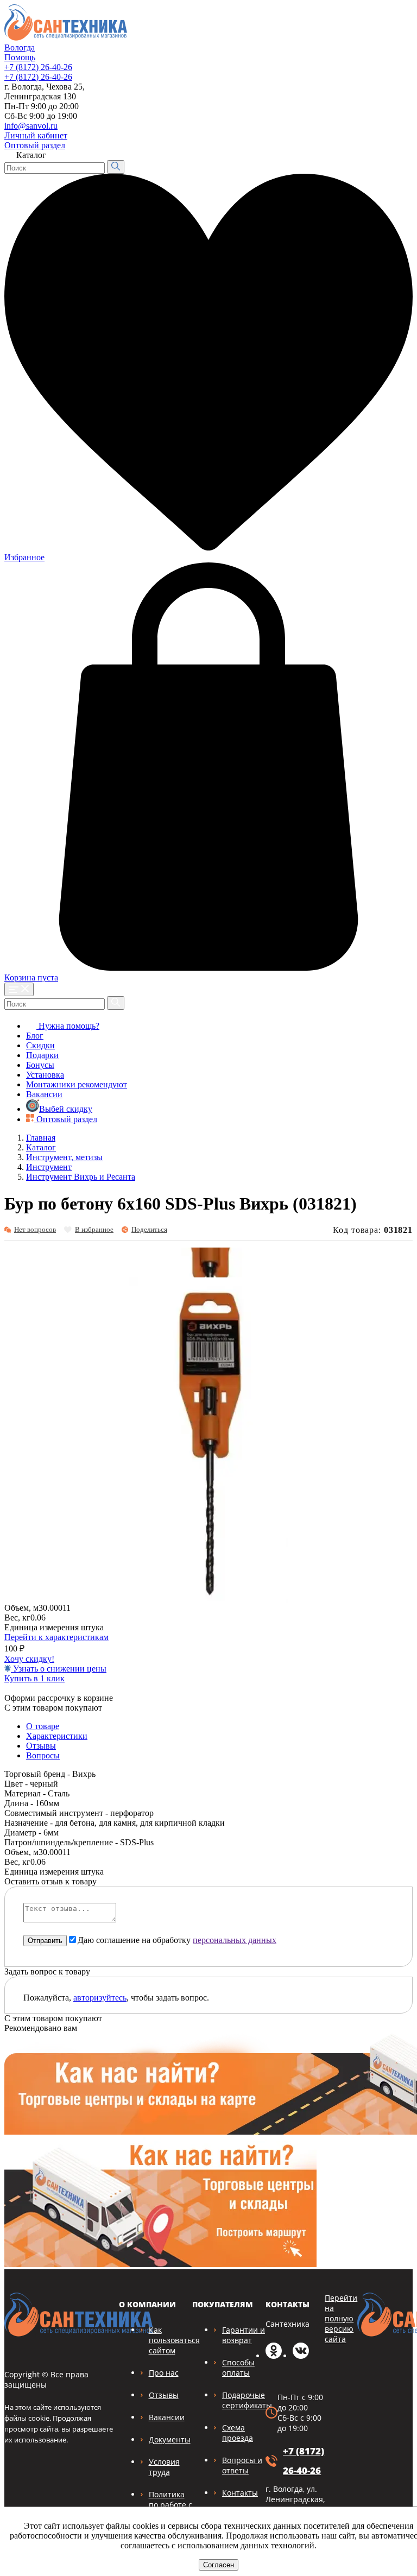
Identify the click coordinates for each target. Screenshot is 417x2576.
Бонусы (40, 1065)
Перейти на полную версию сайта (341, 2318)
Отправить (45, 1941)
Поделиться (149, 1229)
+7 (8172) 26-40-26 (38, 67)
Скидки (40, 1045)
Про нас (164, 2373)
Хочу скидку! (29, 1659)
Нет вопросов (35, 1229)
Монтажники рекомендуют (77, 1084)
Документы (170, 2439)
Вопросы (43, 1755)
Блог (35, 1036)
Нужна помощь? (68, 1026)
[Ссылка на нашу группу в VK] (301, 2356)
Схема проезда (238, 2433)
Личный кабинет (36, 135)
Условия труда (164, 2467)
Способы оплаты (238, 2368)
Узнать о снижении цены (59, 1669)
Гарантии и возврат (244, 2335)
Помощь (20, 57)
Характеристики (57, 1736)
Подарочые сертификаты (247, 2400)
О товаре (43, 1726)
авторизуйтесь (100, 1998)
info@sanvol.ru (31, 126)
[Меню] (19, 989)
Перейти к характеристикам (56, 1637)
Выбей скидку (66, 1109)
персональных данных (235, 1940)
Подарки (42, 1055)
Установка (45, 1075)
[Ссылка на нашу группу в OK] (274, 2356)
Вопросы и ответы (242, 2465)
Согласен (219, 2565)
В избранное (94, 1229)
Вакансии (44, 1094)
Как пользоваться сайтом (174, 2340)
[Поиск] (116, 167)
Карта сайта (383, 133)
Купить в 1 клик (34, 1678)
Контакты (240, 2493)
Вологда (20, 48)
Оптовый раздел (35, 145)
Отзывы (41, 1746)
